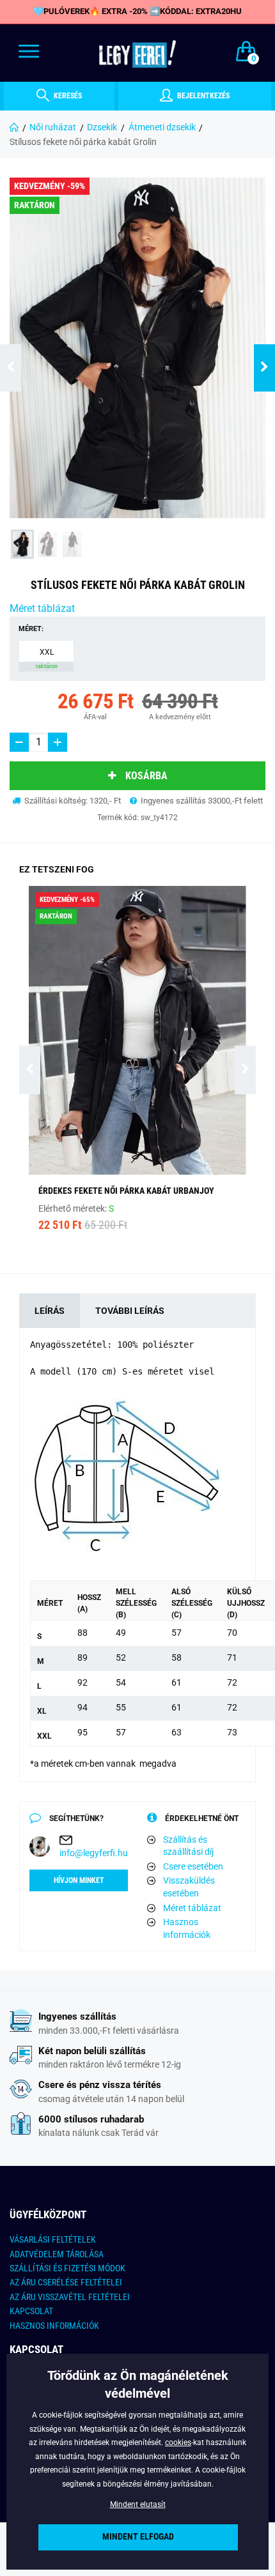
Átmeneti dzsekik (162, 127)
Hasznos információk (187, 1928)
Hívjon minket (79, 1880)
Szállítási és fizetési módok (67, 2268)
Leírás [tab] (50, 1311)
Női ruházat (53, 127)
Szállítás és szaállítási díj (188, 1846)
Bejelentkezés (202, 96)
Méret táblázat (42, 608)
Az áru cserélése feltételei (66, 2282)
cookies (178, 2443)
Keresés (67, 96)
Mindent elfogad (138, 2537)
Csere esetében (193, 1866)
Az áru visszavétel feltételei (70, 2297)
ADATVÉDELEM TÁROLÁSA (57, 2254)
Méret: (31, 629)
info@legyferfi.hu (94, 1853)
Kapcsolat (31, 2311)
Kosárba (146, 776)
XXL (47, 659)
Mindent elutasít (138, 2504)
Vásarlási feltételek (53, 2239)
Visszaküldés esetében (189, 1887)
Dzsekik (102, 127)
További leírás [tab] (130, 1311)
